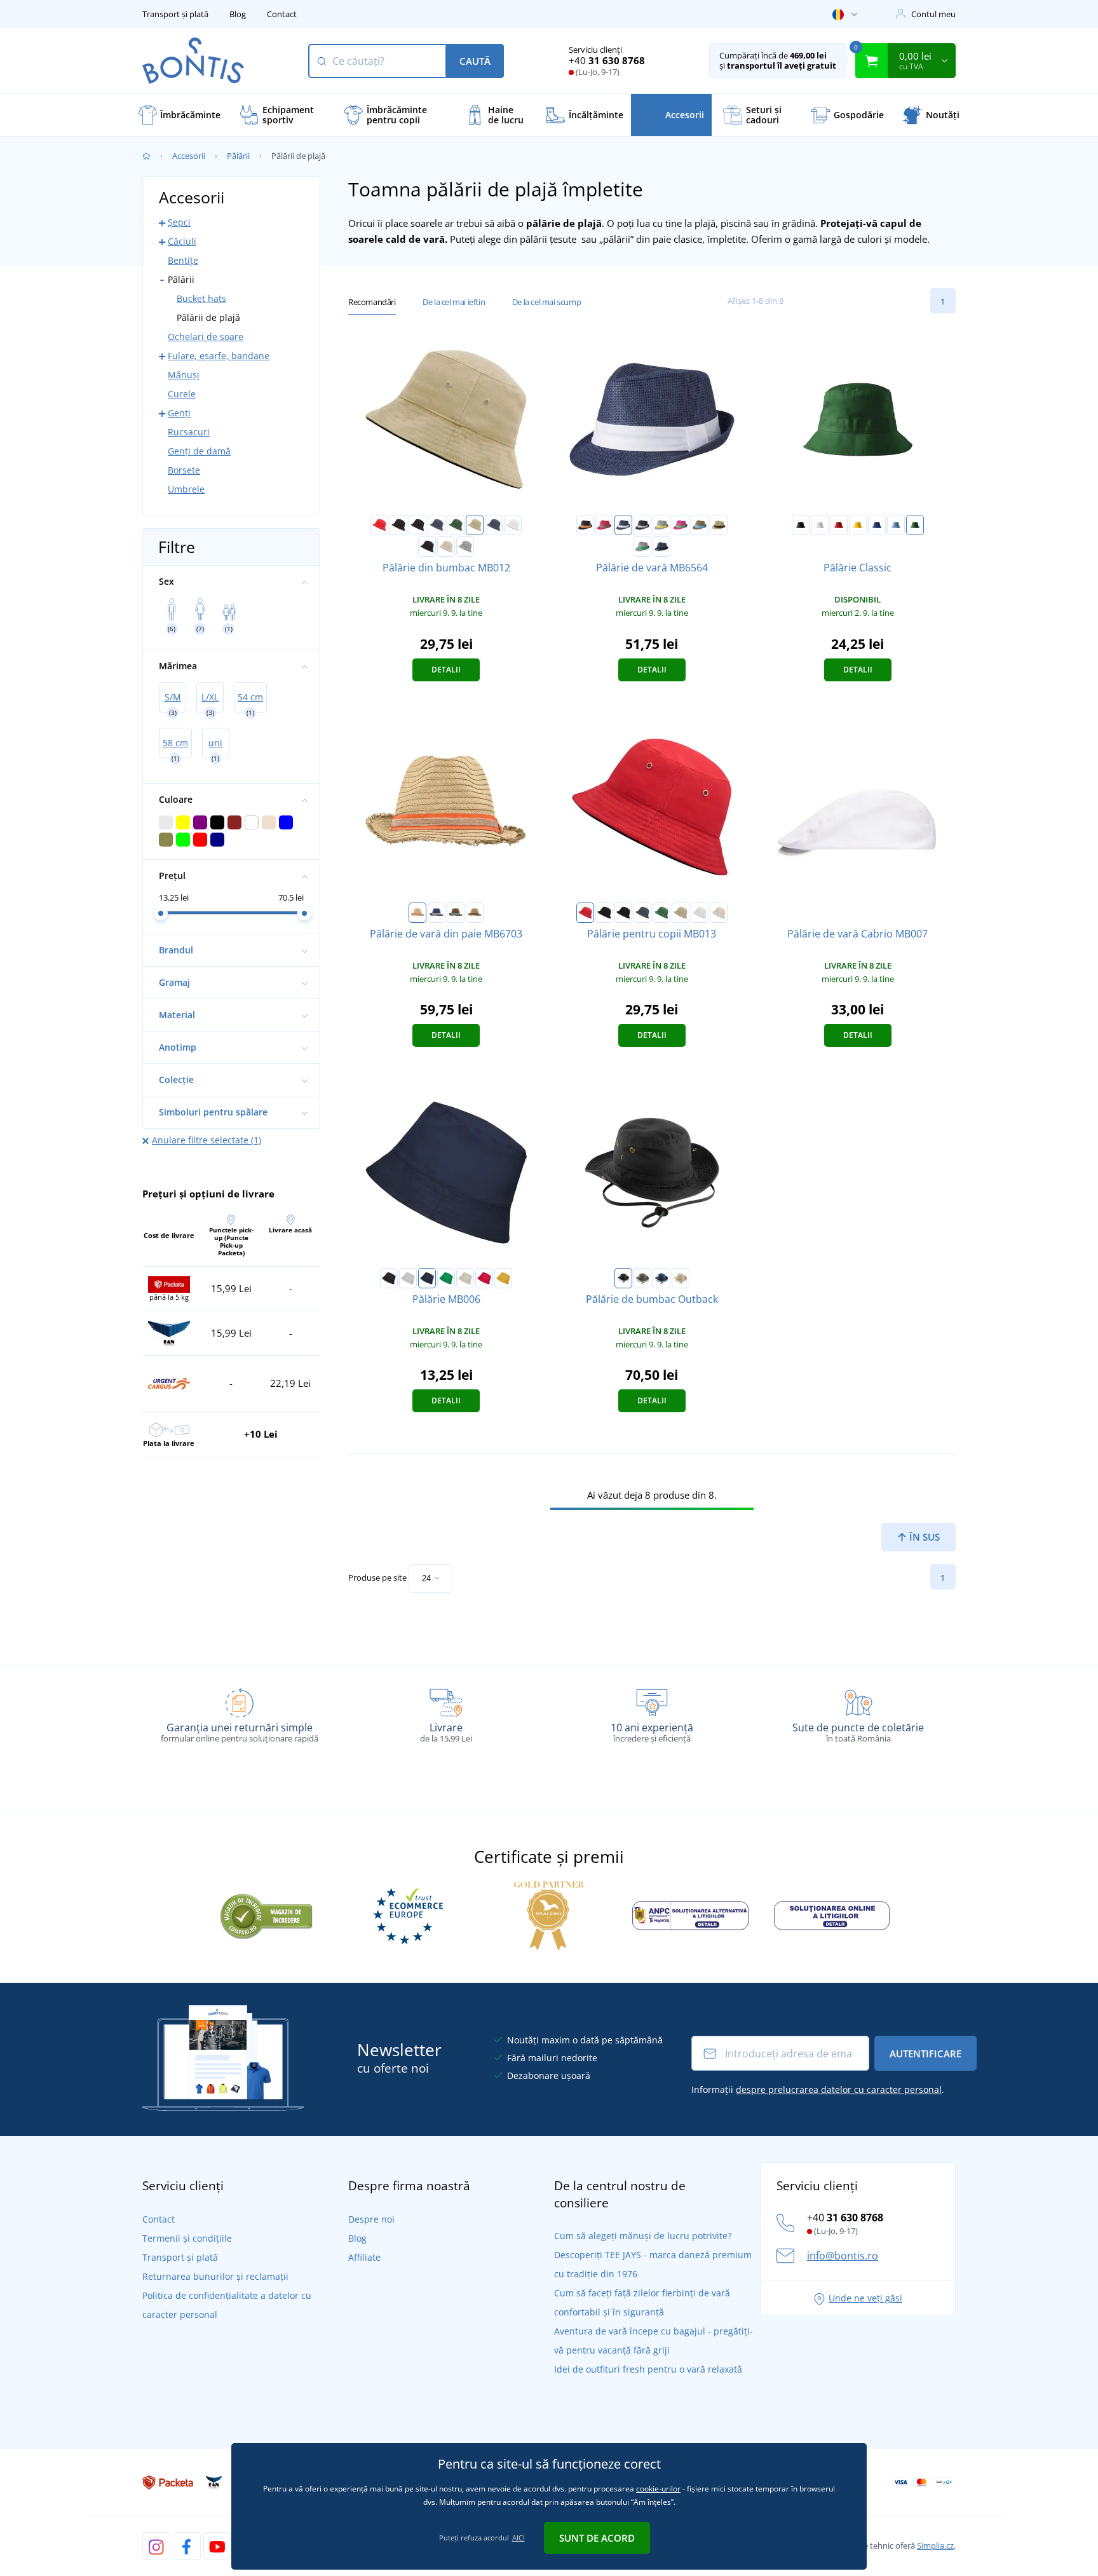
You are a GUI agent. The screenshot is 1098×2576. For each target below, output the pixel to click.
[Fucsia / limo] (681, 525)
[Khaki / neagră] (475, 525)
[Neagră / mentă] (427, 547)
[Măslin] (642, 1278)
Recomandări (372, 302)
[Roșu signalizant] (484, 1278)
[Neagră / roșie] (398, 525)
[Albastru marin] (661, 1278)
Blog (238, 14)
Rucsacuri (189, 432)
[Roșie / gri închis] (604, 525)
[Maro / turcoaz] (700, 525)
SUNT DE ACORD (597, 2538)
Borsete (184, 470)
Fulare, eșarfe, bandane (219, 356)
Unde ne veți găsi (865, 2298)
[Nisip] (681, 1278)
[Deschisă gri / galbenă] (661, 525)
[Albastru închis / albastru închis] (494, 525)
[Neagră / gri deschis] (642, 525)
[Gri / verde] (642, 547)
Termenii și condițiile (187, 2238)
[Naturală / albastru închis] (446, 547)
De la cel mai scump (546, 302)
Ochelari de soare (206, 337)
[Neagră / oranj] (585, 525)
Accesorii (189, 156)
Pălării (238, 156)
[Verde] (446, 1278)
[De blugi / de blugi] (661, 547)
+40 (607, 60)
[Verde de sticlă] (915, 525)
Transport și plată (175, 14)
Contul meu (933, 14)
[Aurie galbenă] (503, 1278)
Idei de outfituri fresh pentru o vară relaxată (648, 2369)
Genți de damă (199, 451)
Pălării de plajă (208, 317)
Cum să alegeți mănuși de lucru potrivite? (643, 2236)
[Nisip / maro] (719, 525)
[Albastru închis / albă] (437, 525)
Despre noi (371, 2219)
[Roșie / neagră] (379, 525)
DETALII (446, 670)
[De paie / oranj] (417, 913)
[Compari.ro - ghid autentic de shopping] (266, 1914)
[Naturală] (465, 1278)
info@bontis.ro (843, 2256)
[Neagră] (801, 525)
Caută (475, 61)
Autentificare (925, 2054)
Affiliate (364, 2257)
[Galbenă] (858, 525)
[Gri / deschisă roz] (465, 547)
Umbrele (186, 489)
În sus (923, 1537)
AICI (518, 2538)
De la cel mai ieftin (454, 302)
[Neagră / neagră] (417, 525)
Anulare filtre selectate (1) (207, 1140)
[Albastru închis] (427, 1278)
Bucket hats (201, 298)
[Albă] (820, 525)
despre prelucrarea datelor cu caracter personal (839, 2089)
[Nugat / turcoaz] (456, 913)
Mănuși (184, 375)
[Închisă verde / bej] (456, 525)
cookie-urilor (658, 2489)
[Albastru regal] (877, 525)
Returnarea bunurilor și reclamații (215, 2276)
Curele (182, 394)
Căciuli (182, 241)
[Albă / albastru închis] (513, 525)
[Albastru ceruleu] (896, 525)
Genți (179, 413)
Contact (282, 14)
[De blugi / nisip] (437, 913)
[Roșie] (839, 525)
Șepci (179, 222)
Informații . (818, 2089)
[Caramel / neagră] (475, 913)
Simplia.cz (935, 2545)
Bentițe (183, 260)
